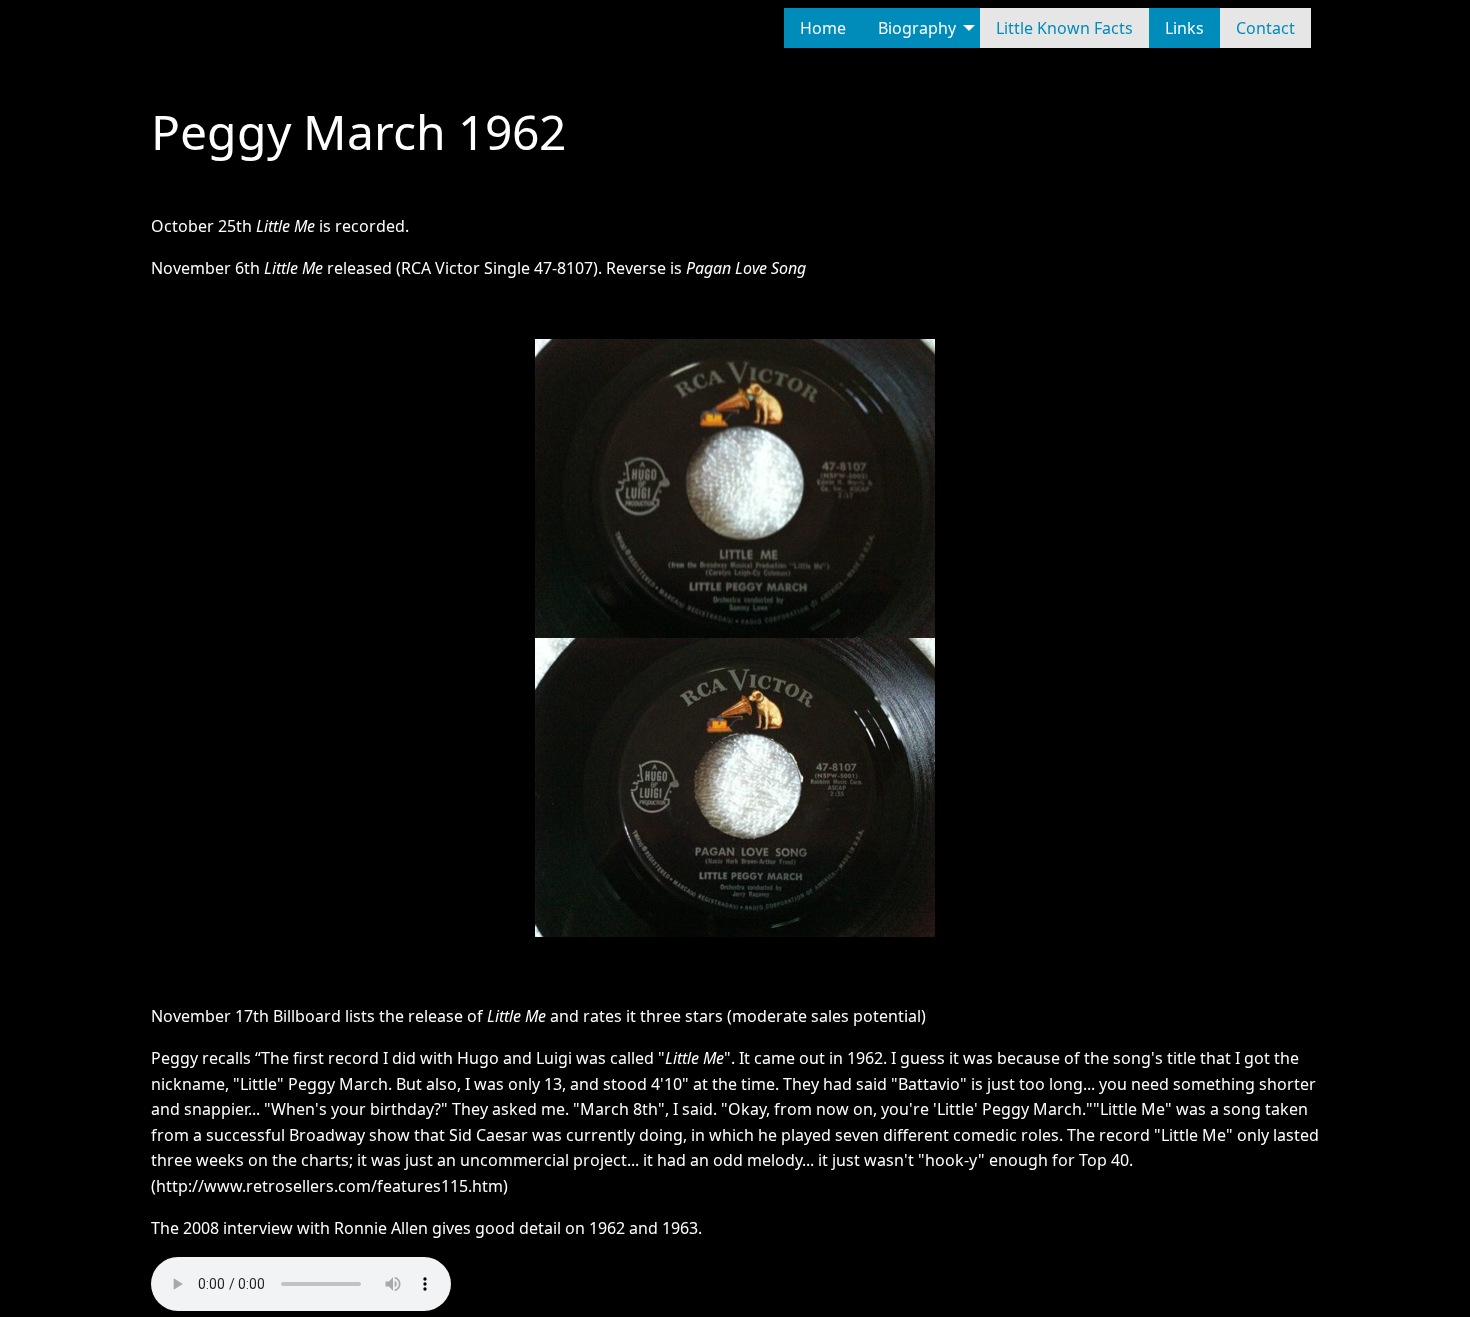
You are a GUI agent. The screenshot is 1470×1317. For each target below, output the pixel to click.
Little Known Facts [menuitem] (1064, 28)
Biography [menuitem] (917, 28)
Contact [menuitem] (1265, 28)
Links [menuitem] (1184, 28)
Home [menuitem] (823, 28)
